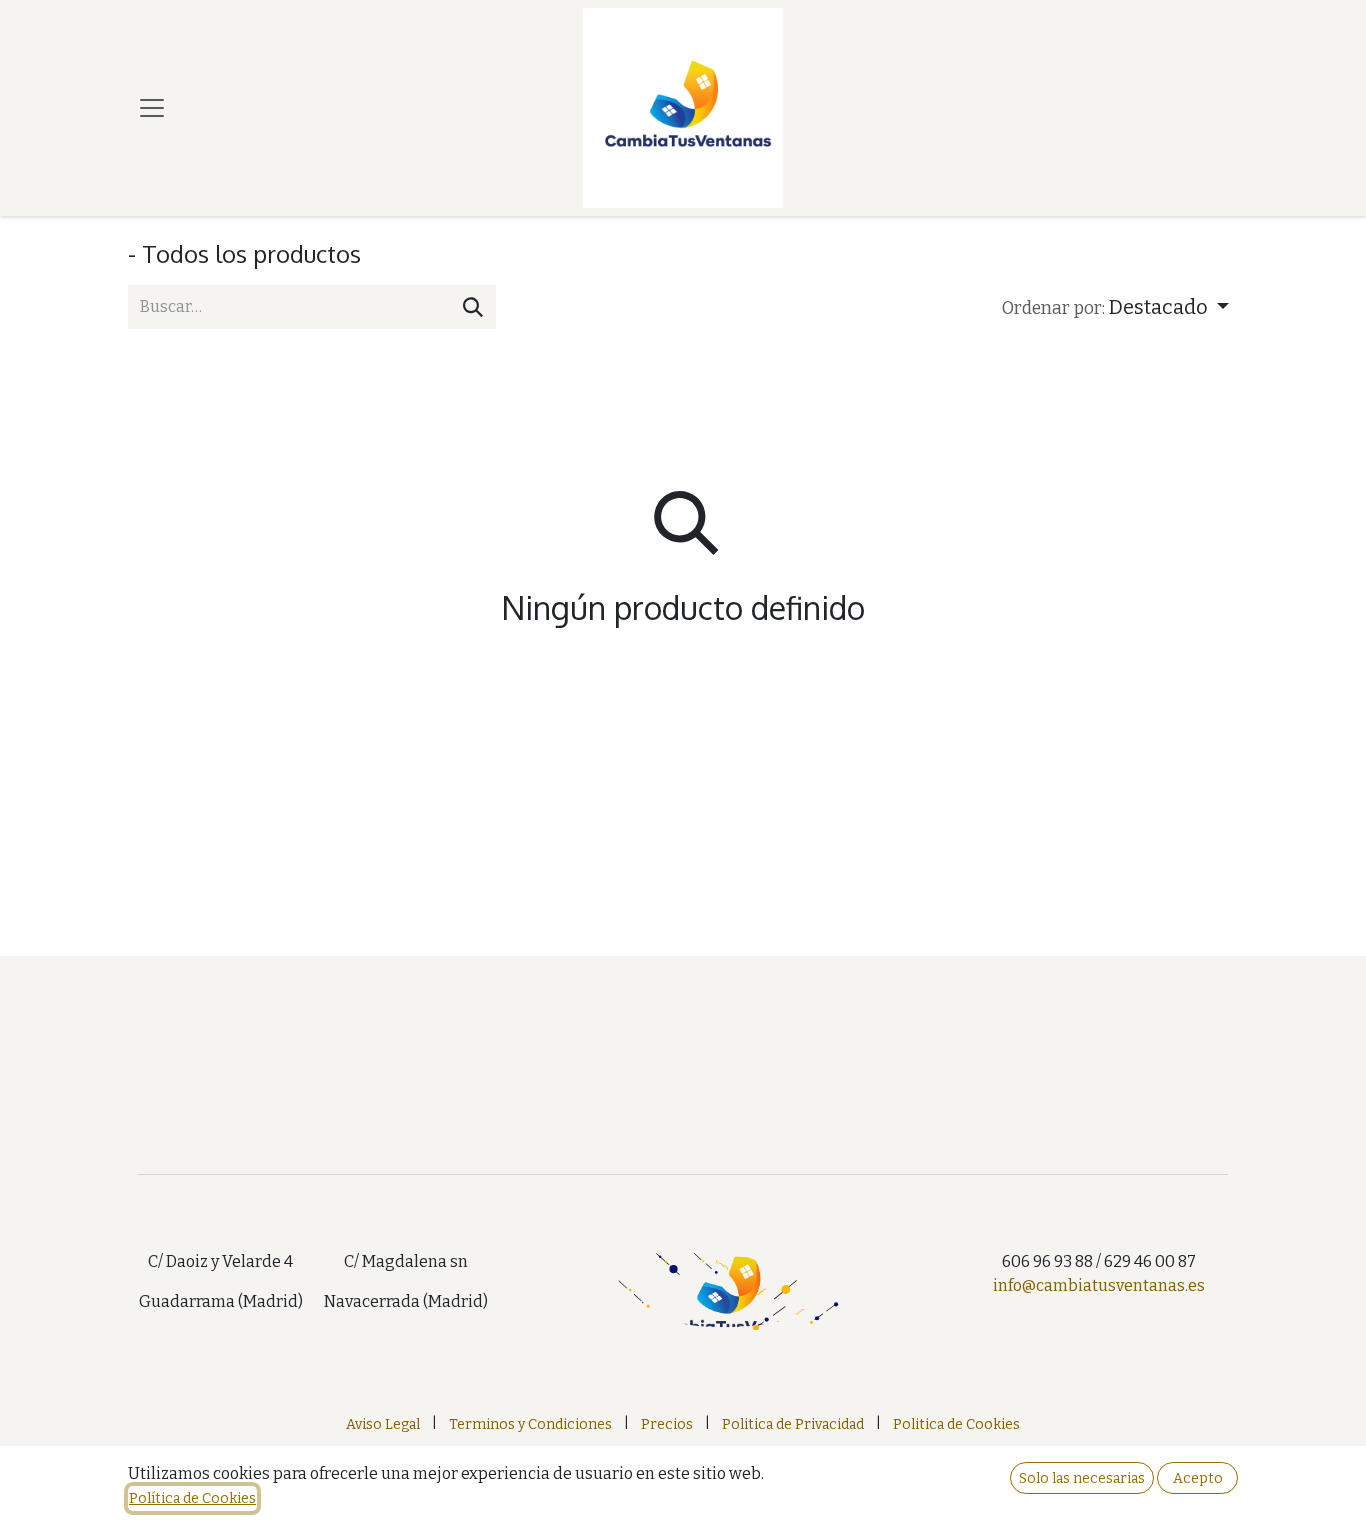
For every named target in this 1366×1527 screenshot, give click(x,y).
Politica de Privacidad (793, 1424)
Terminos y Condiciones (530, 1424)
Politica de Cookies (956, 1424)
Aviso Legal (383, 1424)
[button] (1115, 307)
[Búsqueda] (473, 307)
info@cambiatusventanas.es (1099, 1285)
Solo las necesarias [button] (1082, 1478)
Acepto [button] (1198, 1478)
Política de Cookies (192, 1498)
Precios (667, 1424)
